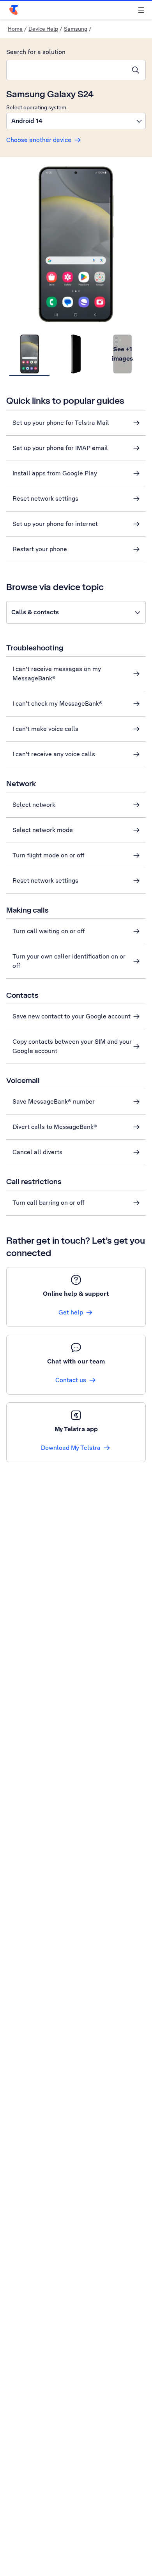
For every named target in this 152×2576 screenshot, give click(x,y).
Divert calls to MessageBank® (55, 1127)
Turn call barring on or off (49, 1203)
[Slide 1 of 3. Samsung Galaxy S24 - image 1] (29, 354)
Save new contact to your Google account (72, 1016)
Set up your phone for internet (55, 524)
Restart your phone (40, 549)
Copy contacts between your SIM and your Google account (72, 1046)
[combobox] (66, 70)
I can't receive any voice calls (54, 754)
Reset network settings (45, 499)
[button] (76, 121)
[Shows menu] (141, 10)
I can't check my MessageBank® (57, 704)
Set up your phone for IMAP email (60, 448)
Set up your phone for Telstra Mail (61, 423)
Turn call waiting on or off (49, 931)
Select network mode (43, 830)
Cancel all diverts (37, 1152)
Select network (34, 805)
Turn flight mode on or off (49, 855)
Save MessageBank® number (54, 1101)
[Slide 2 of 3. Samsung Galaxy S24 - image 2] (76, 354)
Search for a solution (36, 52)
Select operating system (36, 107)
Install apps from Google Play (55, 473)
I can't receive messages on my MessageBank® (57, 674)
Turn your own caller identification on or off (69, 961)
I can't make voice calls (45, 729)
